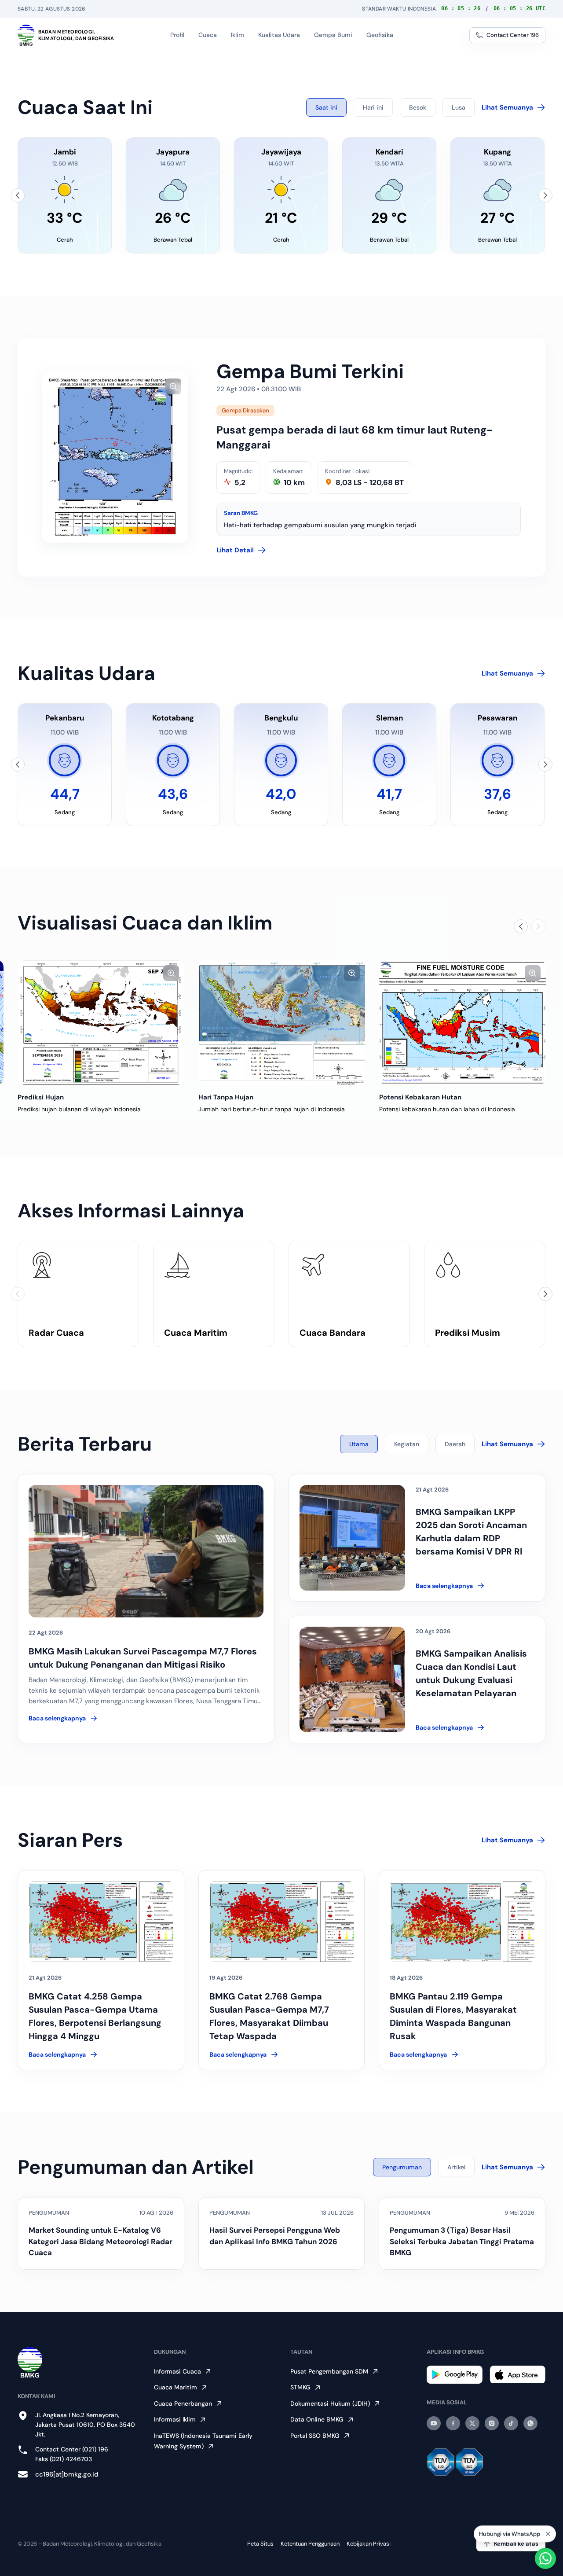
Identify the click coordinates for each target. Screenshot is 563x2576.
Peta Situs (260, 2544)
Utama (359, 1444)
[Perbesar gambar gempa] (173, 386)
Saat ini (326, 107)
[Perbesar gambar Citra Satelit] (171, 973)
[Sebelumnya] (18, 195)
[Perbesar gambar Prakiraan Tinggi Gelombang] (352, 973)
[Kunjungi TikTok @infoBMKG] (511, 2423)
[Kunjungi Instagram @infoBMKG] (492, 2423)
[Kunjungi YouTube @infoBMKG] (434, 2423)
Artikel (456, 2167)
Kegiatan (407, 1444)
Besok (418, 107)
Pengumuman (402, 2167)
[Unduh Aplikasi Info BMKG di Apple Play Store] (517, 2375)
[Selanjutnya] (545, 195)
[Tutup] (548, 2532)
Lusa (459, 107)
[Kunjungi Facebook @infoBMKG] (453, 2423)
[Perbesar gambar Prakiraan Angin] (533, 973)
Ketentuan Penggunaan (310, 2544)
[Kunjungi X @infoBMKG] (472, 2423)
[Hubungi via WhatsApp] (545, 2558)
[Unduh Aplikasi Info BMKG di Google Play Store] (455, 2375)
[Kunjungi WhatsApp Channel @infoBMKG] (530, 2423)
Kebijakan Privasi (369, 2544)
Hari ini (373, 107)
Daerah (455, 1444)
